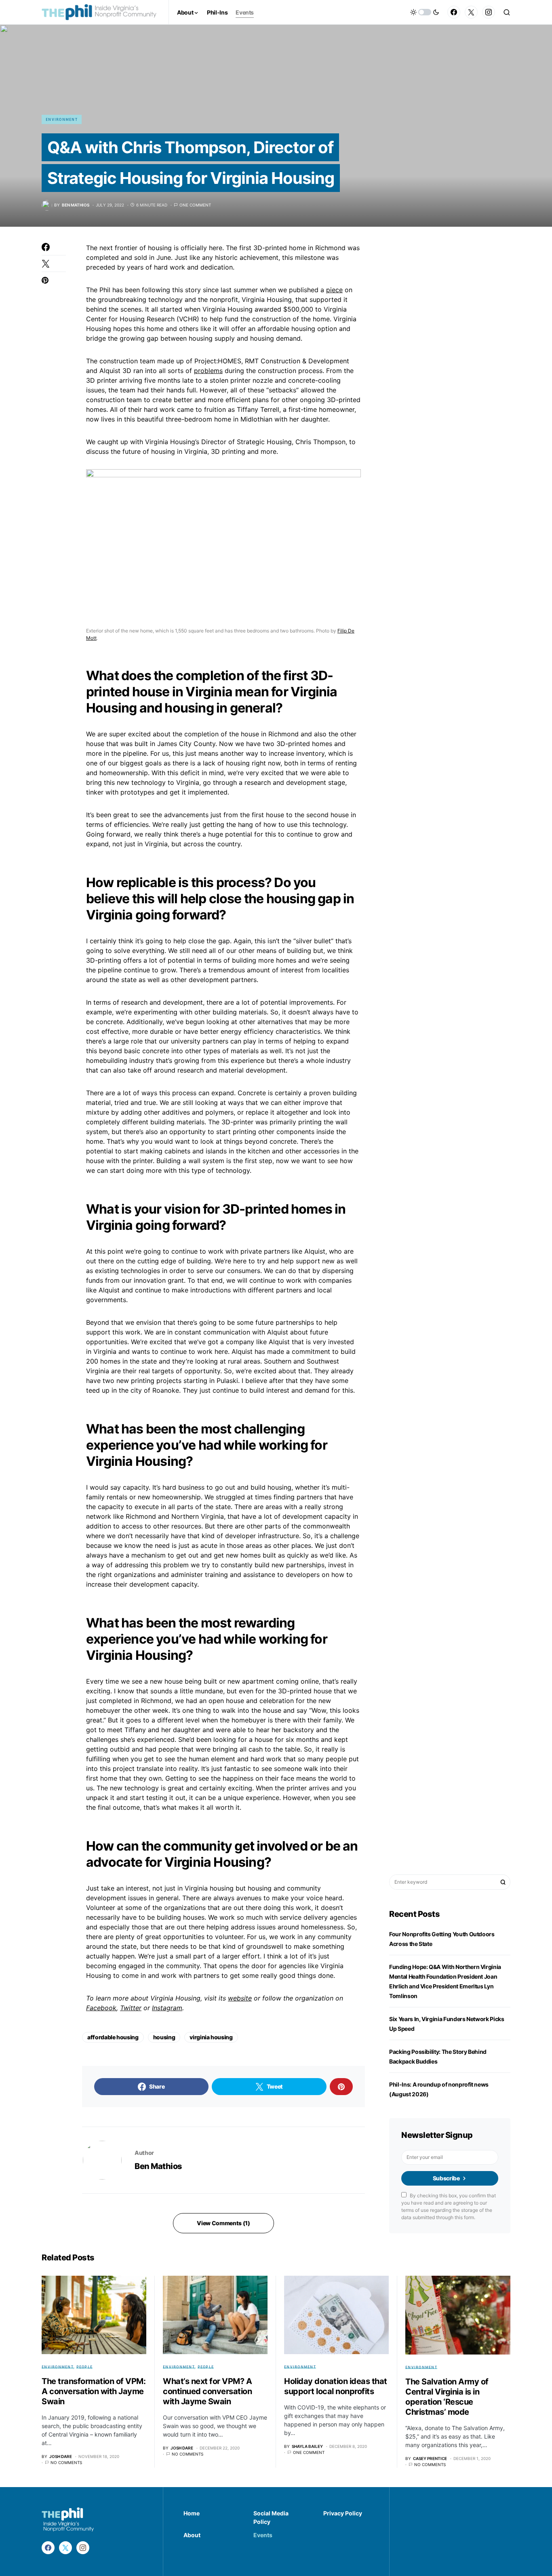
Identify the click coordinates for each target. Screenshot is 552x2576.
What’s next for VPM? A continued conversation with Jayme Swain (207, 2391)
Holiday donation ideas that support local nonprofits (336, 2386)
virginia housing (211, 2037)
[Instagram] (489, 12)
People (85, 2367)
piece (334, 290)
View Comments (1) (223, 2223)
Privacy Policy (343, 2513)
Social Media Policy (271, 2517)
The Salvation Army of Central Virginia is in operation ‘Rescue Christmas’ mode (447, 2397)
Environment (62, 119)
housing (164, 2037)
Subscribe (446, 2178)
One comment (195, 205)
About (192, 2535)
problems (208, 371)
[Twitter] (471, 12)
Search (503, 1882)
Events (263, 2535)
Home (192, 2513)
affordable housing (113, 2037)
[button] (425, 12)
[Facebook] (454, 12)
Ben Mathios (158, 2166)
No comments (66, 2462)
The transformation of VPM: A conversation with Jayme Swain (94, 2391)
